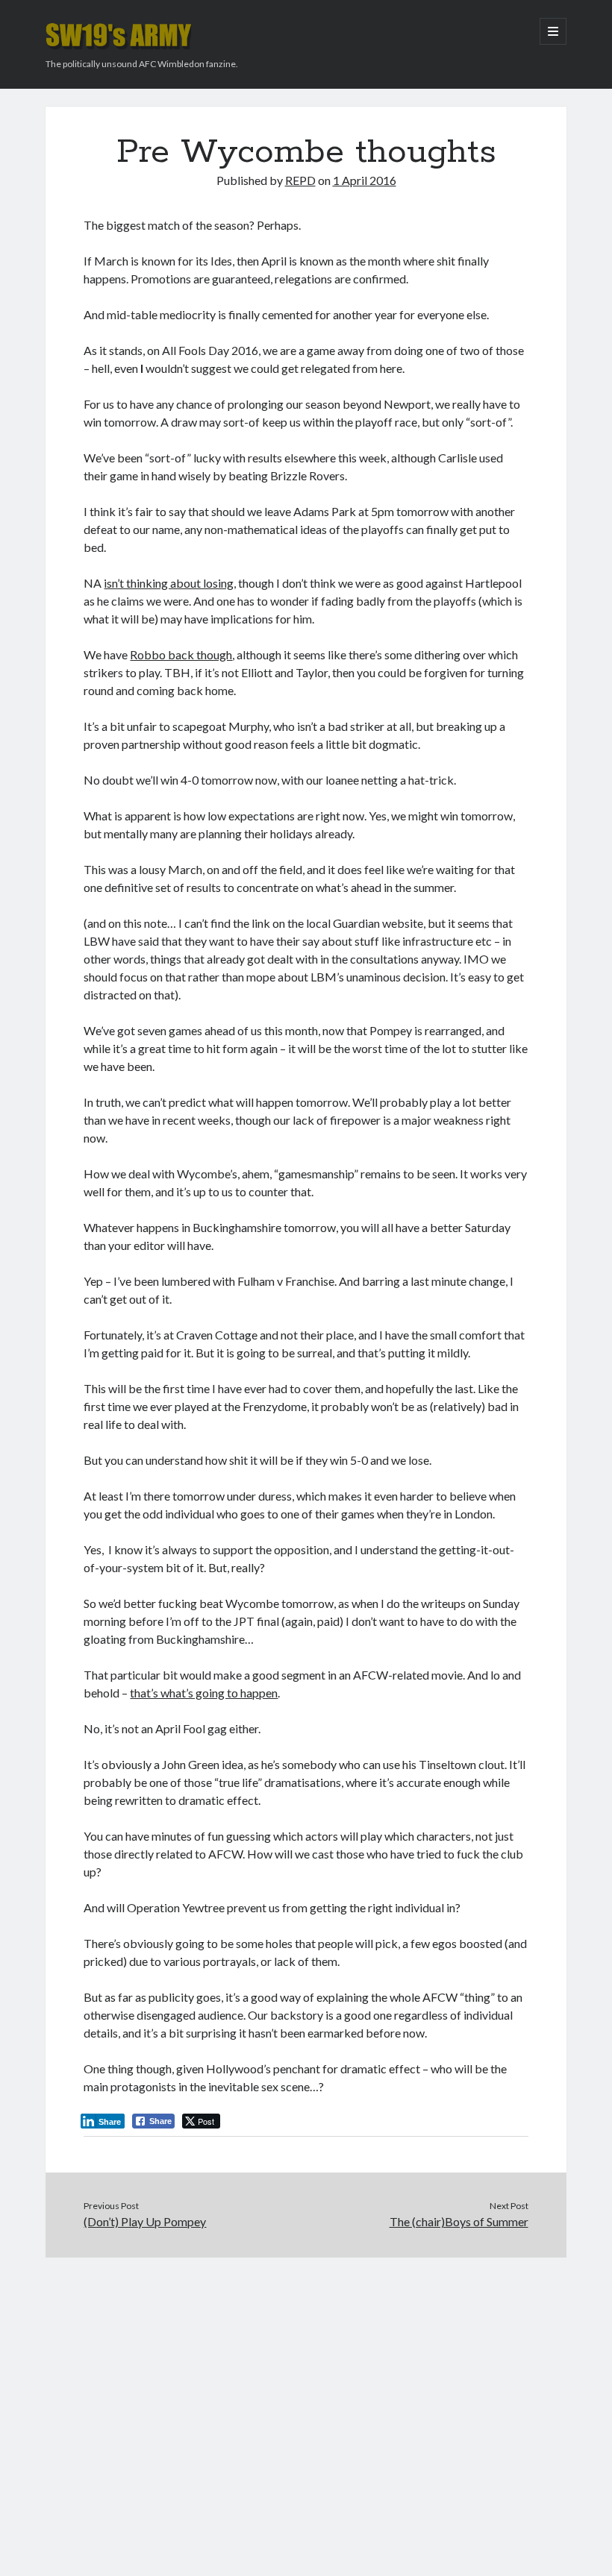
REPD (300, 180)
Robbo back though (181, 654)
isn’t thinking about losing (169, 583)
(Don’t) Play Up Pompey (145, 2221)
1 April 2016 (365, 180)
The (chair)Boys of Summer (459, 2221)
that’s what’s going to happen (204, 1693)
